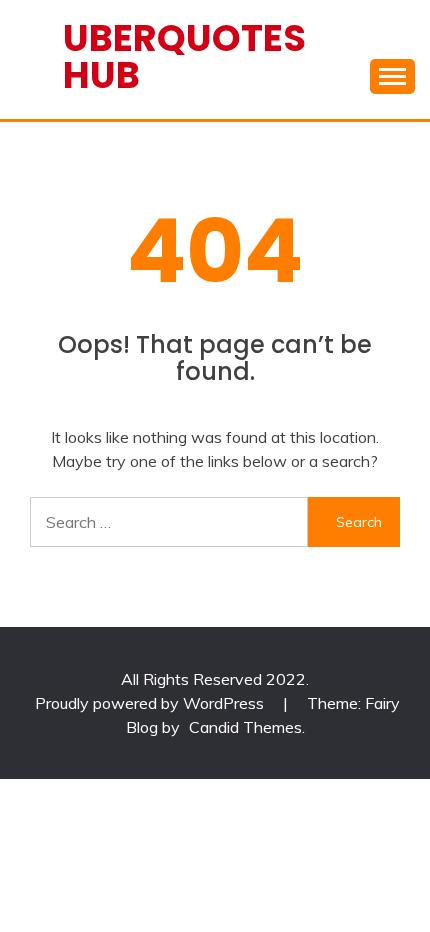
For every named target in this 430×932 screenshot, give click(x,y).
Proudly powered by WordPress (151, 703)
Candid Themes (245, 727)
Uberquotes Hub (184, 56)
